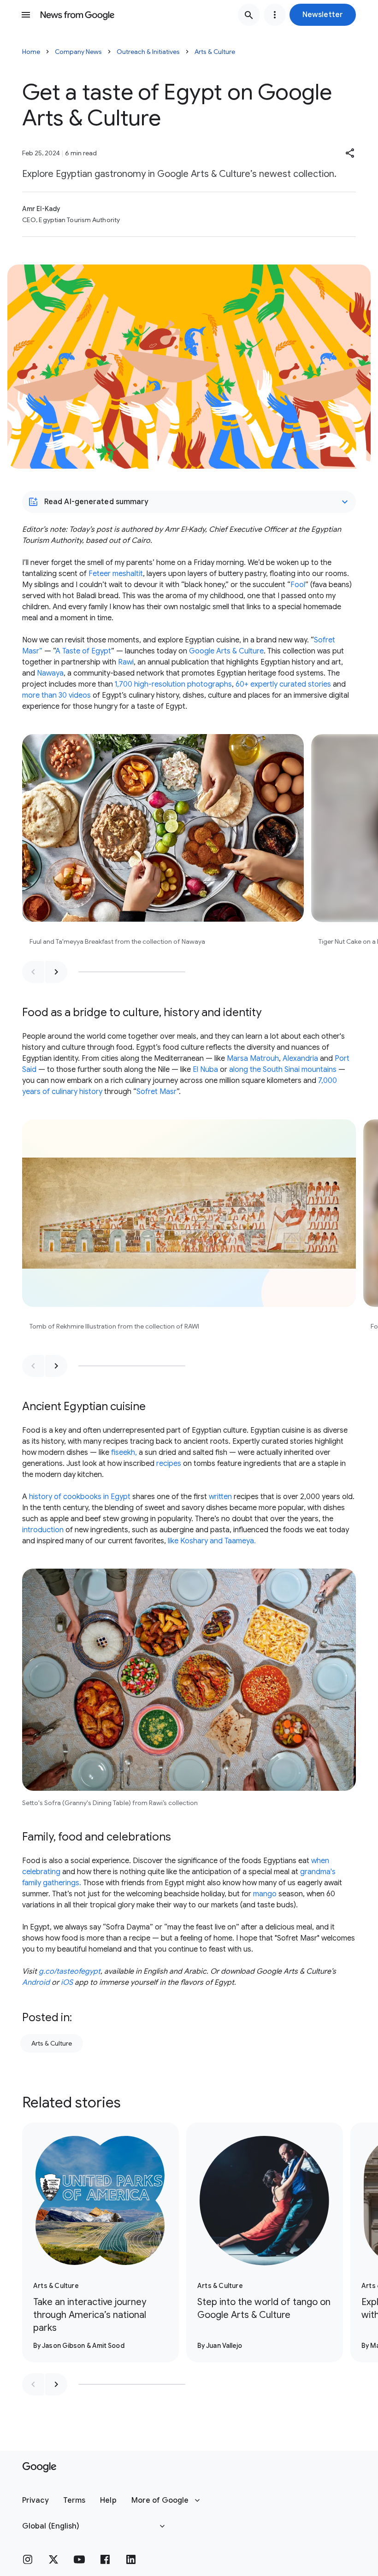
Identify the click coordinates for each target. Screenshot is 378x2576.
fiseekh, (124, 1453)
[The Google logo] (39, 2467)
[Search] (249, 15)
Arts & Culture (215, 52)
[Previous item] (33, 972)
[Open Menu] (26, 15)
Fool (298, 585)
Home (31, 52)
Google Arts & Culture (226, 651)
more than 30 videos (56, 695)
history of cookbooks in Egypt (80, 1497)
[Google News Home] (77, 15)
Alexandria (300, 1059)
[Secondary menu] (275, 15)
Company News (78, 52)
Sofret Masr (157, 1092)
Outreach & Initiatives (148, 52)
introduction (43, 1530)
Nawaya (50, 673)
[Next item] (56, 972)
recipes (169, 1464)
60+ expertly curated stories (283, 684)
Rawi (126, 662)
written (220, 1497)
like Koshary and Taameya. (212, 1541)
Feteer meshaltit (116, 574)
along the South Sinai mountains (283, 1070)
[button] (323, 15)
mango (265, 1894)
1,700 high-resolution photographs (173, 684)
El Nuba (205, 1070)
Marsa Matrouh (253, 1059)
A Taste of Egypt (83, 651)
